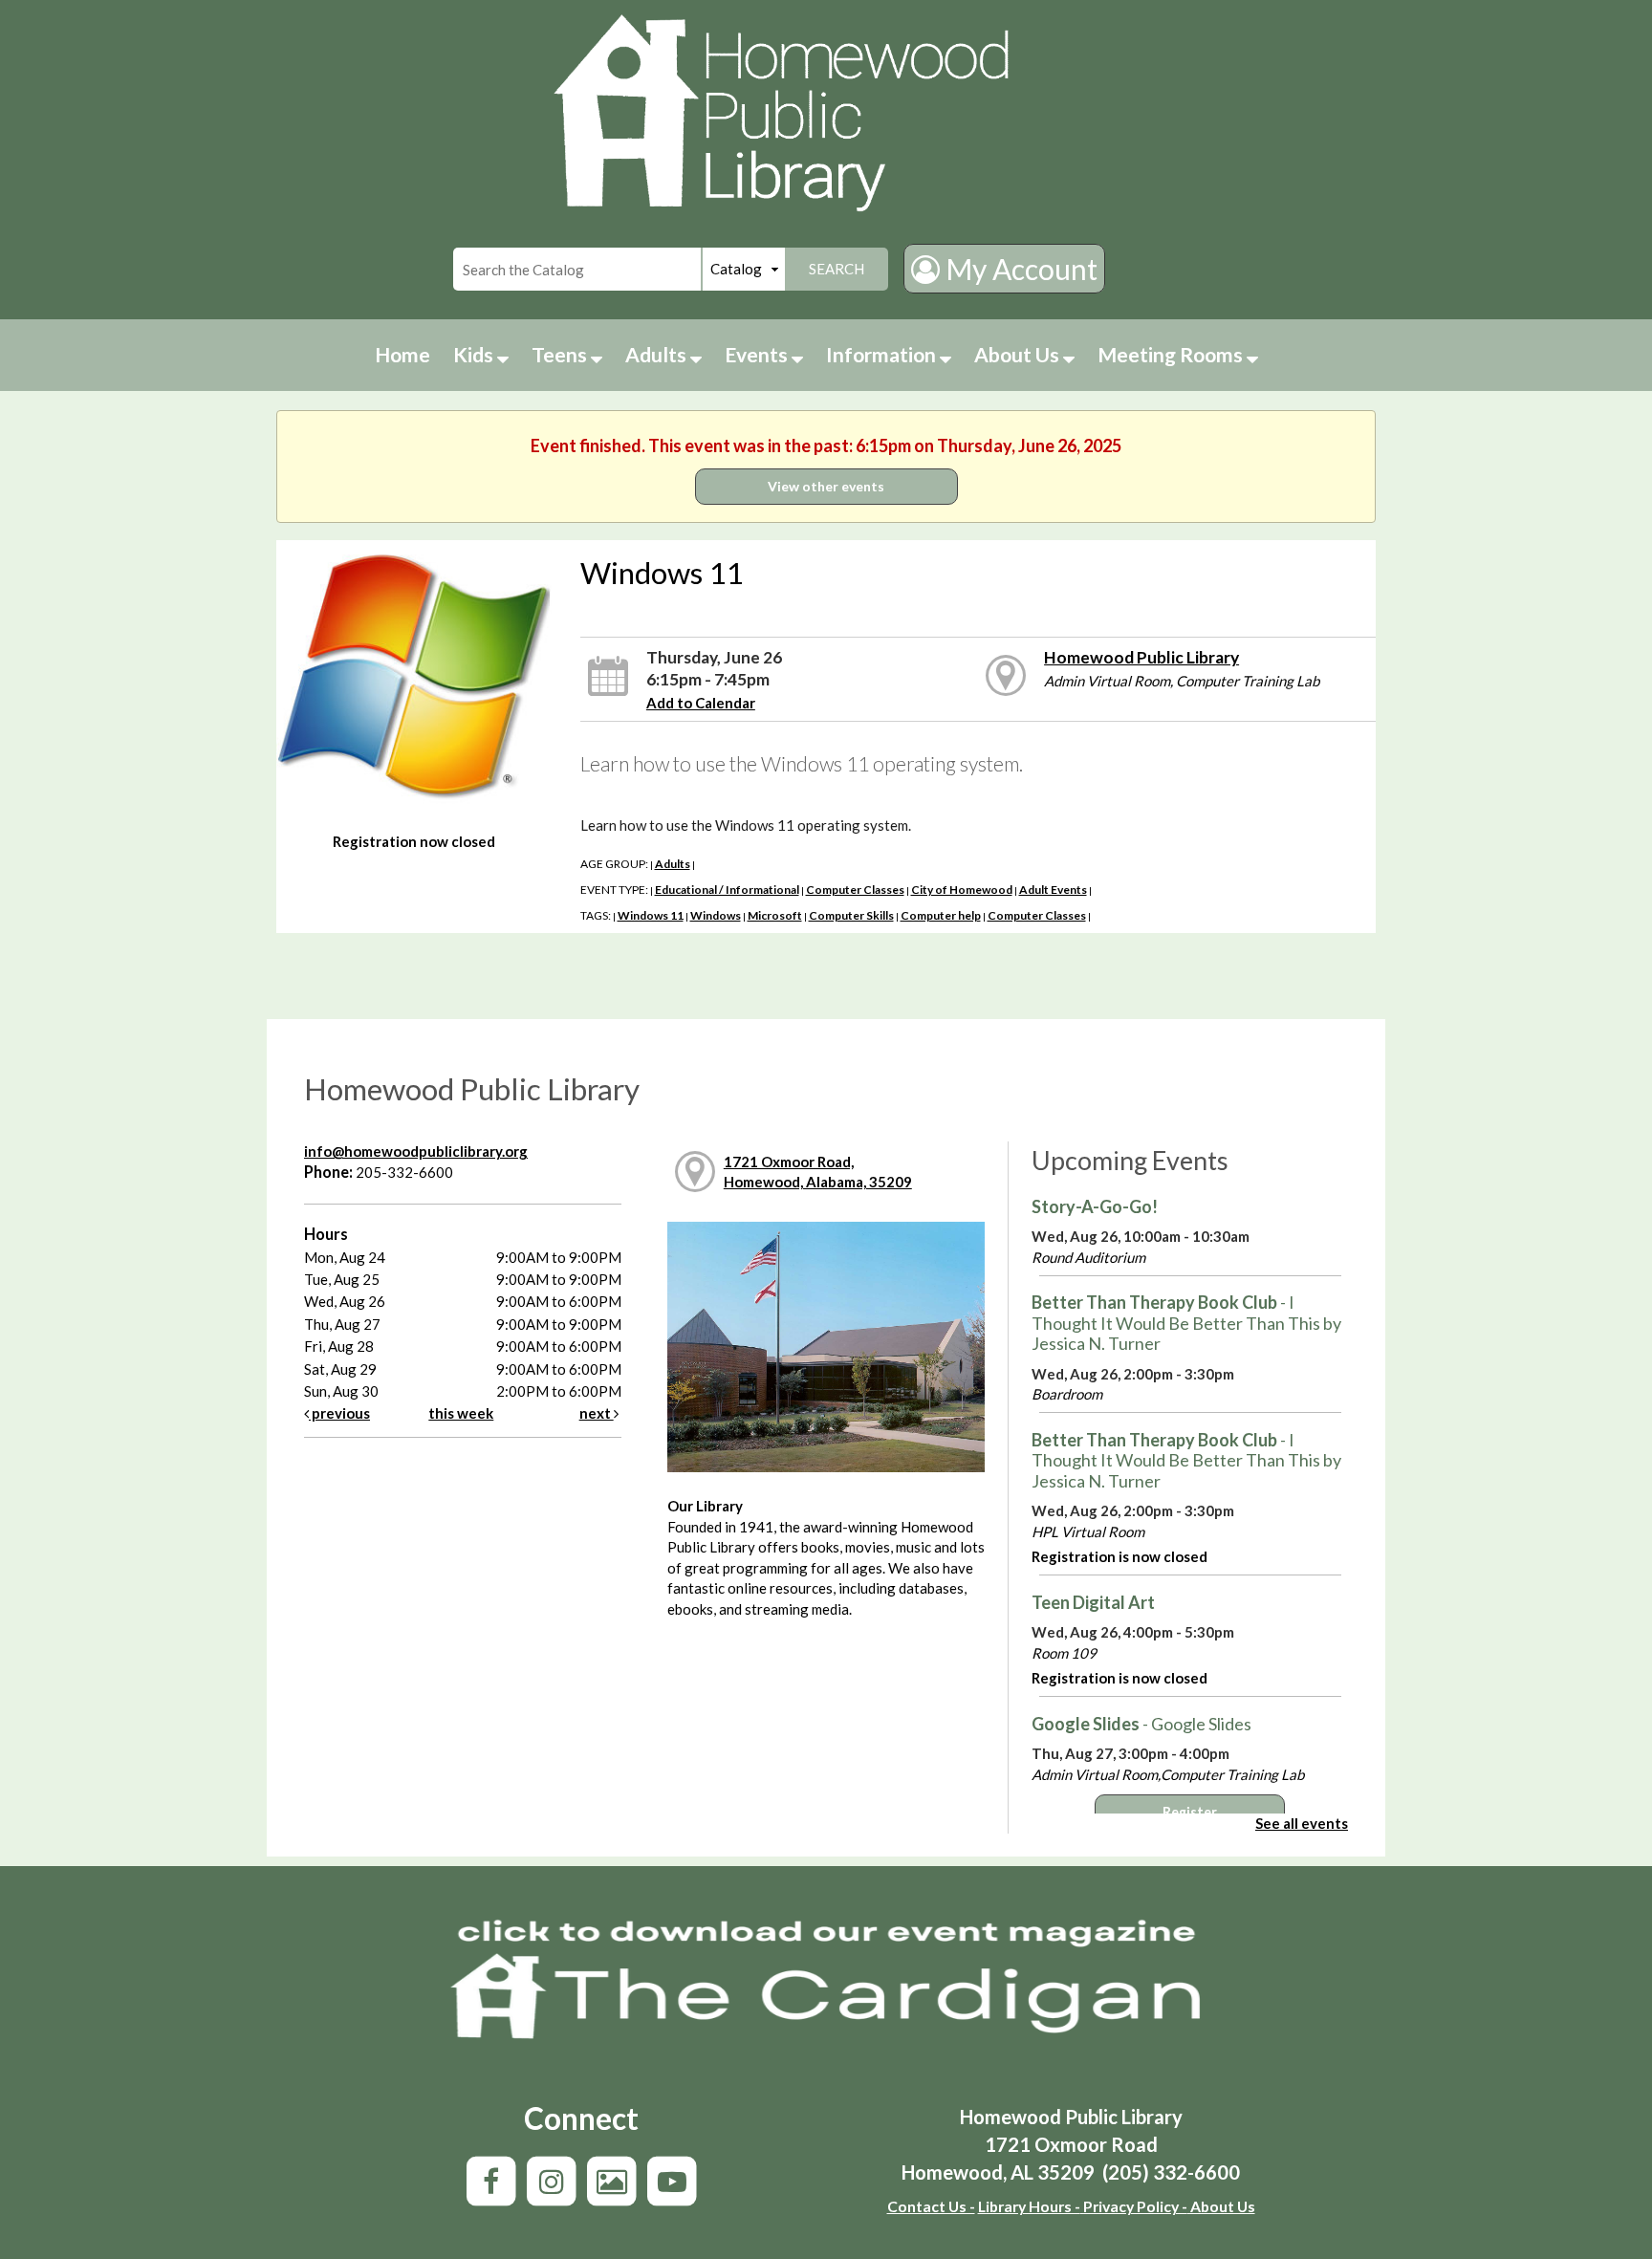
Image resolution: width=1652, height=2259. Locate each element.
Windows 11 (651, 915)
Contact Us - (931, 2206)
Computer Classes (855, 890)
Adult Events (1053, 890)
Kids (475, 354)
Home (402, 354)
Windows (716, 915)
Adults (658, 354)
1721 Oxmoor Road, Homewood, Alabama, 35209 (818, 1172)
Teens (561, 354)
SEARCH (837, 269)
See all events (1302, 1823)
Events (758, 354)
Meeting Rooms (1172, 354)
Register (1190, 1812)
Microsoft (775, 915)
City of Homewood (962, 890)
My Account (1019, 269)
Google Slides (1141, 1724)
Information (883, 354)
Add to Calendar (701, 703)
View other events (826, 486)
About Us (1019, 354)
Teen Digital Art (1093, 1602)
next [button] (597, 1413)
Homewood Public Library (1141, 657)
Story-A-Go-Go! (1095, 1206)
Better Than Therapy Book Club (1186, 1323)
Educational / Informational (727, 890)
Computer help (941, 915)
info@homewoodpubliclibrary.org (416, 1151)
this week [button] (461, 1413)
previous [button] (339, 1413)
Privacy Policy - (1134, 2206)
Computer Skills (851, 915)
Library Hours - (1029, 2206)
